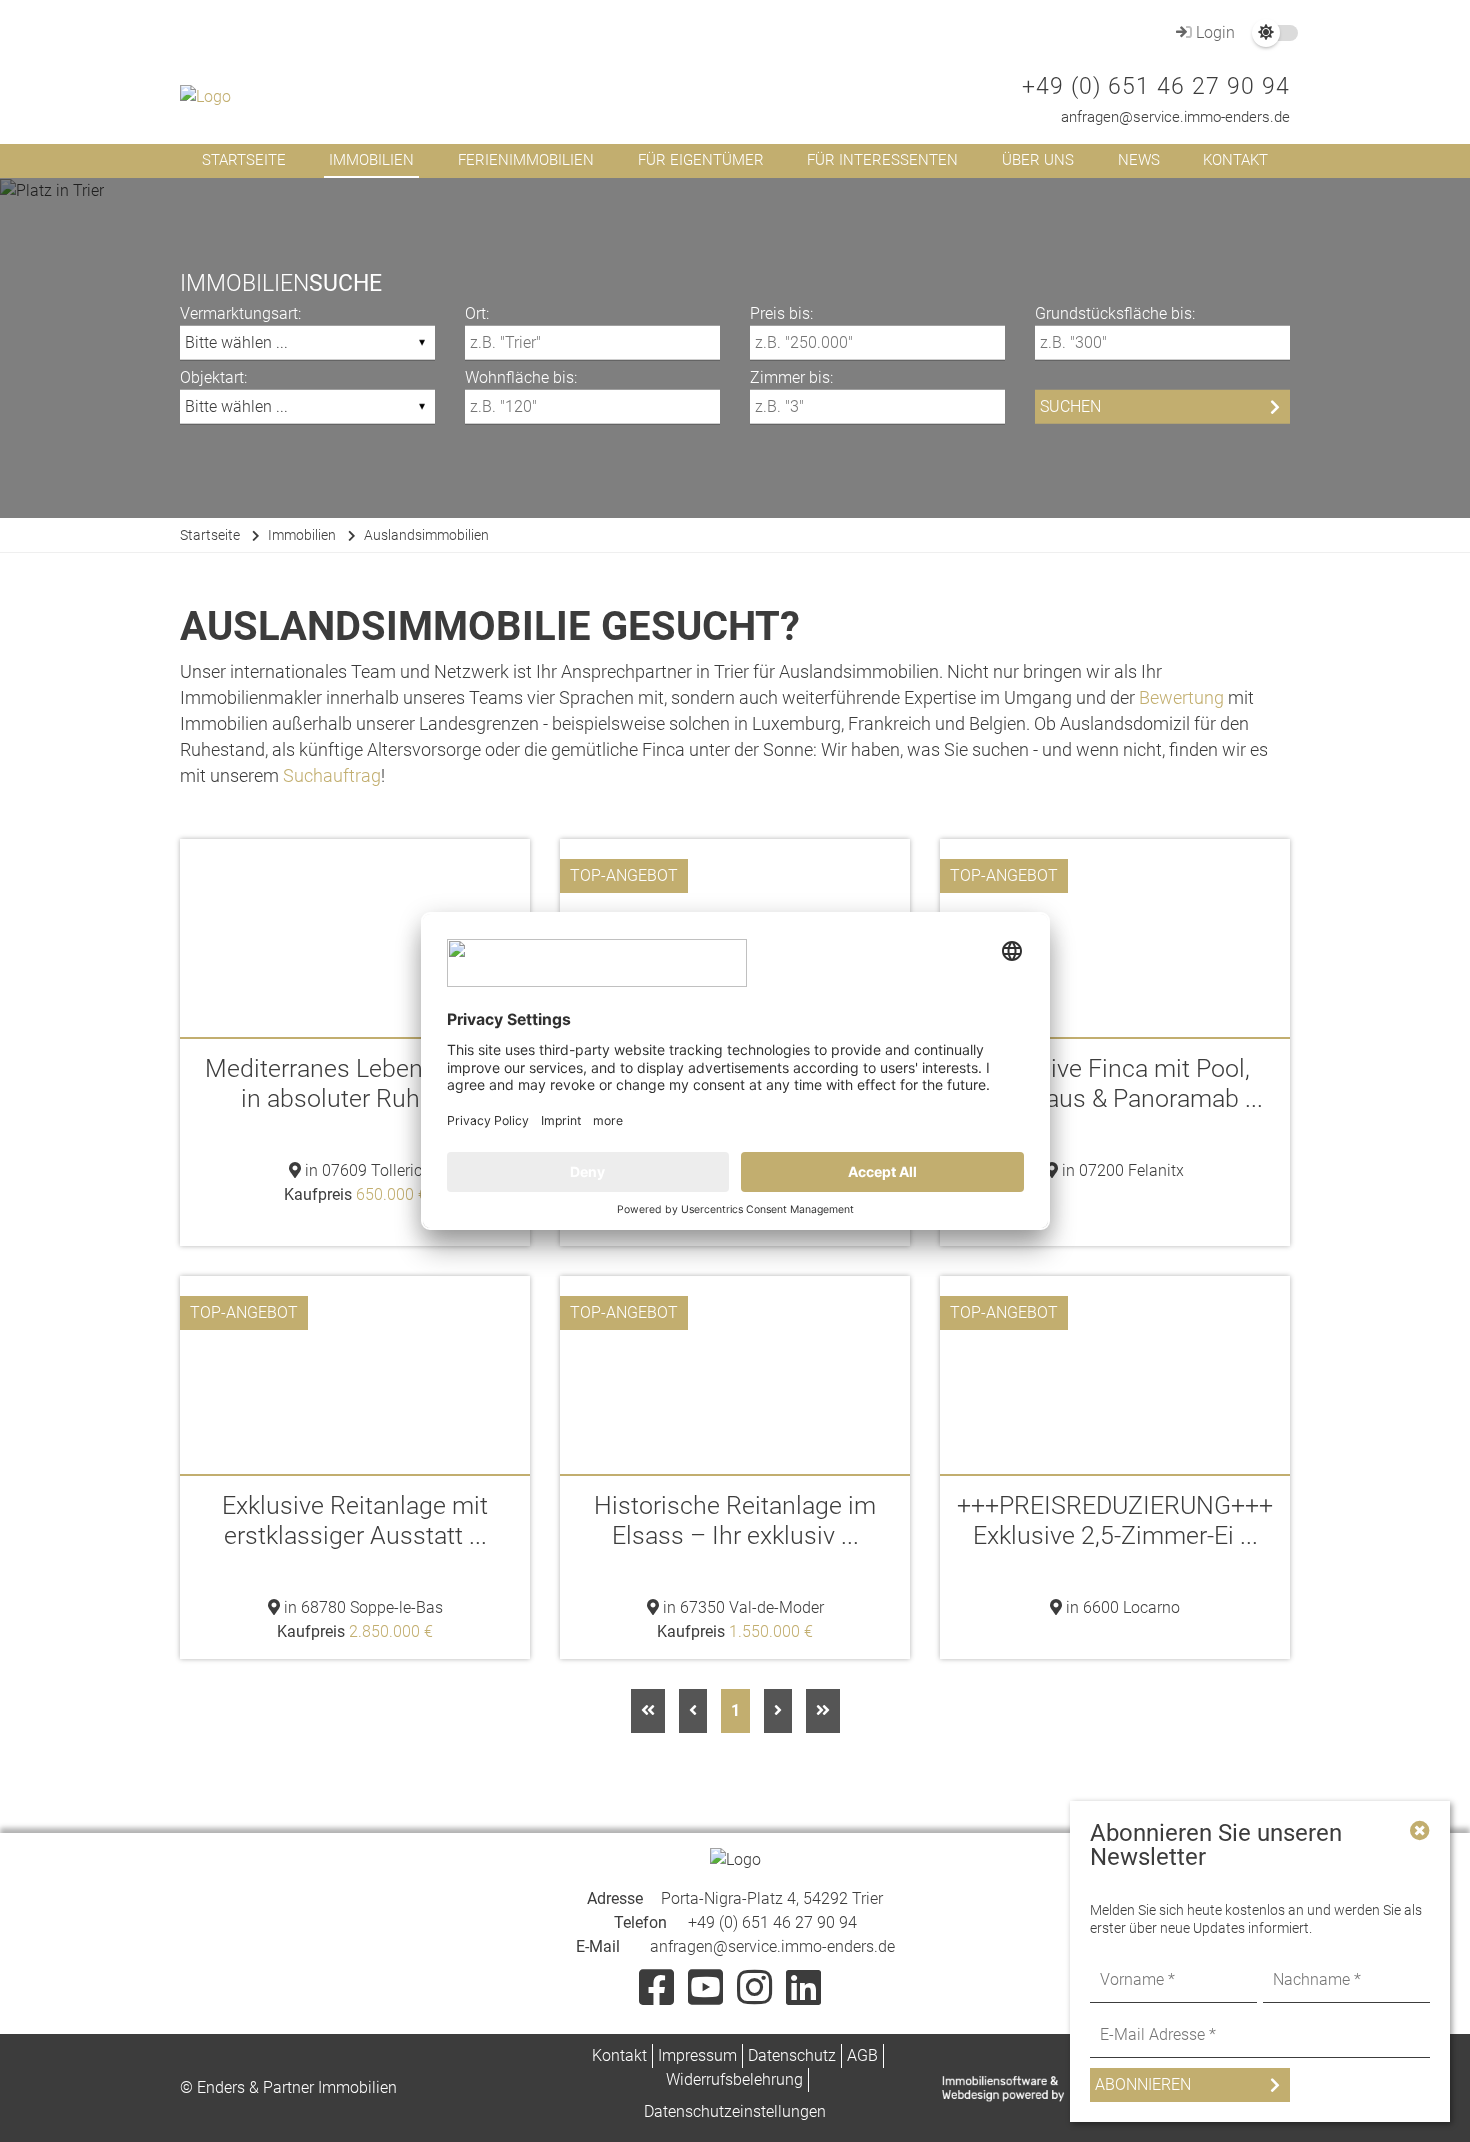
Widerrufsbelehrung (734, 2079)
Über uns (1038, 160)
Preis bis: (781, 312)
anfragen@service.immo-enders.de (1175, 117)
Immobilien (371, 160)
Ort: (477, 312)
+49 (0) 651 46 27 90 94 (1156, 86)
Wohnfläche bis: (521, 376)
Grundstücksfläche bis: (1115, 312)
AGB (862, 2055)
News (1139, 160)
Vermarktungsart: (240, 312)
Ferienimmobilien (526, 160)
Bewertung (1181, 697)
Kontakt (1235, 160)
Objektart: (213, 376)
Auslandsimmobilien (426, 535)
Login (1213, 32)
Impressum (697, 2055)
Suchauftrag (332, 775)
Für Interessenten (882, 160)
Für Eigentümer (701, 160)
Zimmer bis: (791, 376)
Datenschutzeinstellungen (735, 2111)
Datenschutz (792, 2055)
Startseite (244, 160)
